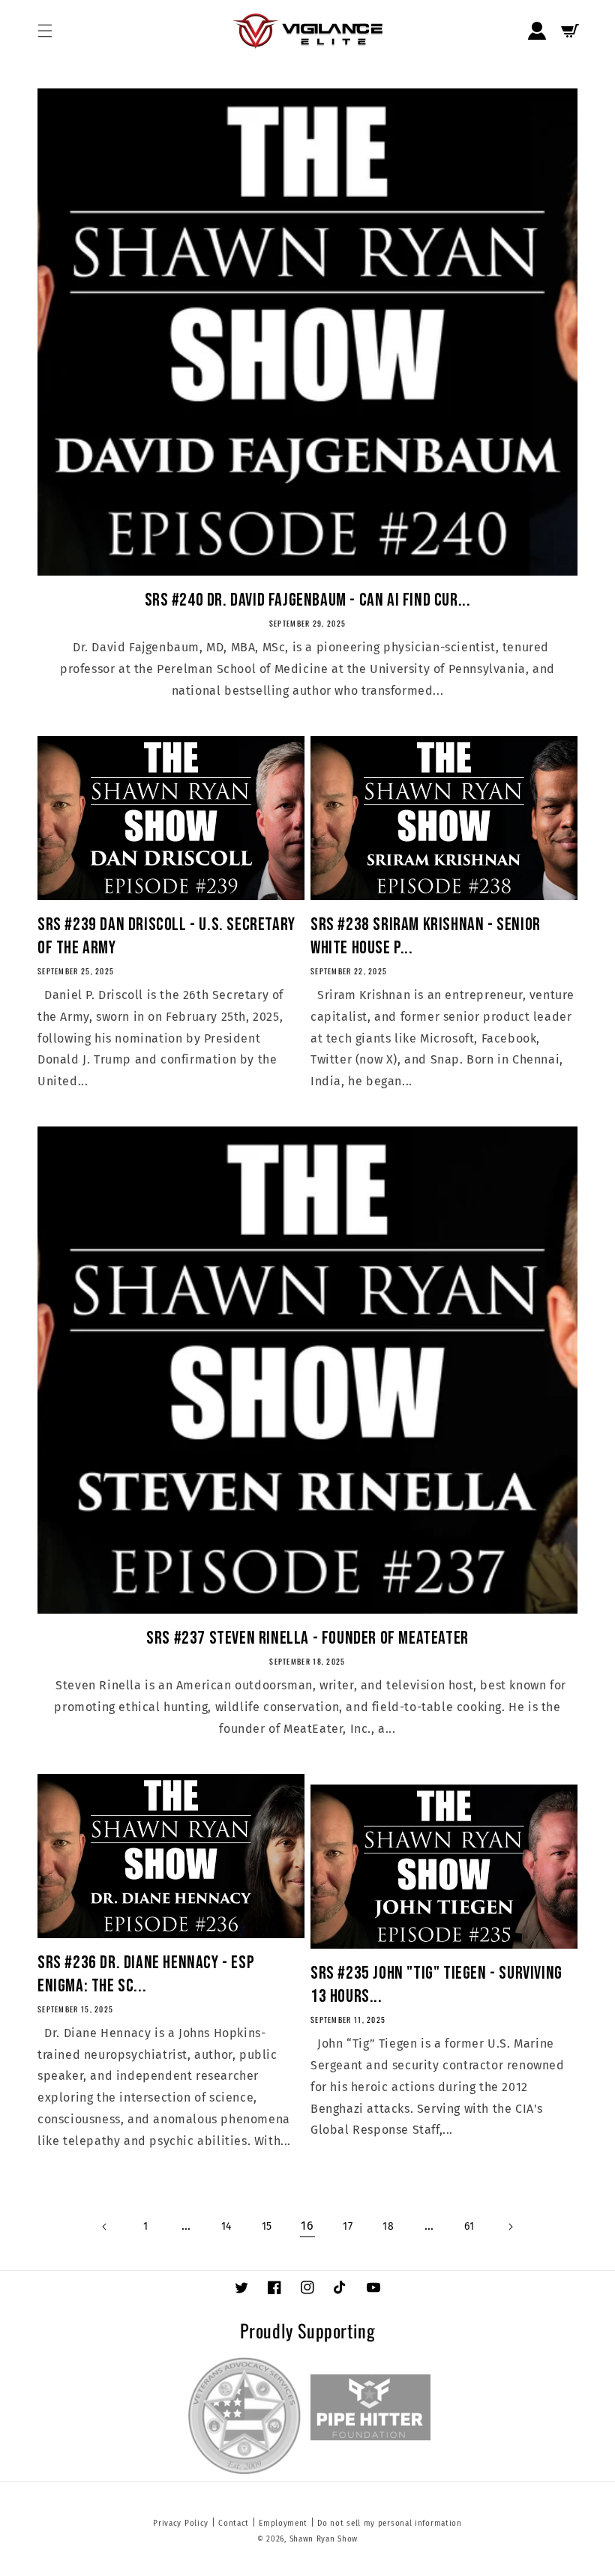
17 (348, 2226)
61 (469, 2226)
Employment (283, 2524)
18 (388, 2226)
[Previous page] (105, 2227)
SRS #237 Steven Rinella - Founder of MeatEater (307, 1638)
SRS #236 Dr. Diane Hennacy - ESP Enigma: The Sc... (146, 1974)
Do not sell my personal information (390, 2524)
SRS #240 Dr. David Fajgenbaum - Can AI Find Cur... (308, 600)
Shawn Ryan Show (324, 2539)
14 (226, 2226)
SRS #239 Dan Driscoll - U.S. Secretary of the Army (166, 936)
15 (267, 2226)
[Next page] (510, 2227)
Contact (234, 2524)
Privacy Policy (181, 2524)
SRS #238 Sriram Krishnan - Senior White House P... (426, 936)
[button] (45, 31)
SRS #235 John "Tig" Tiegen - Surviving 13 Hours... (436, 1985)
